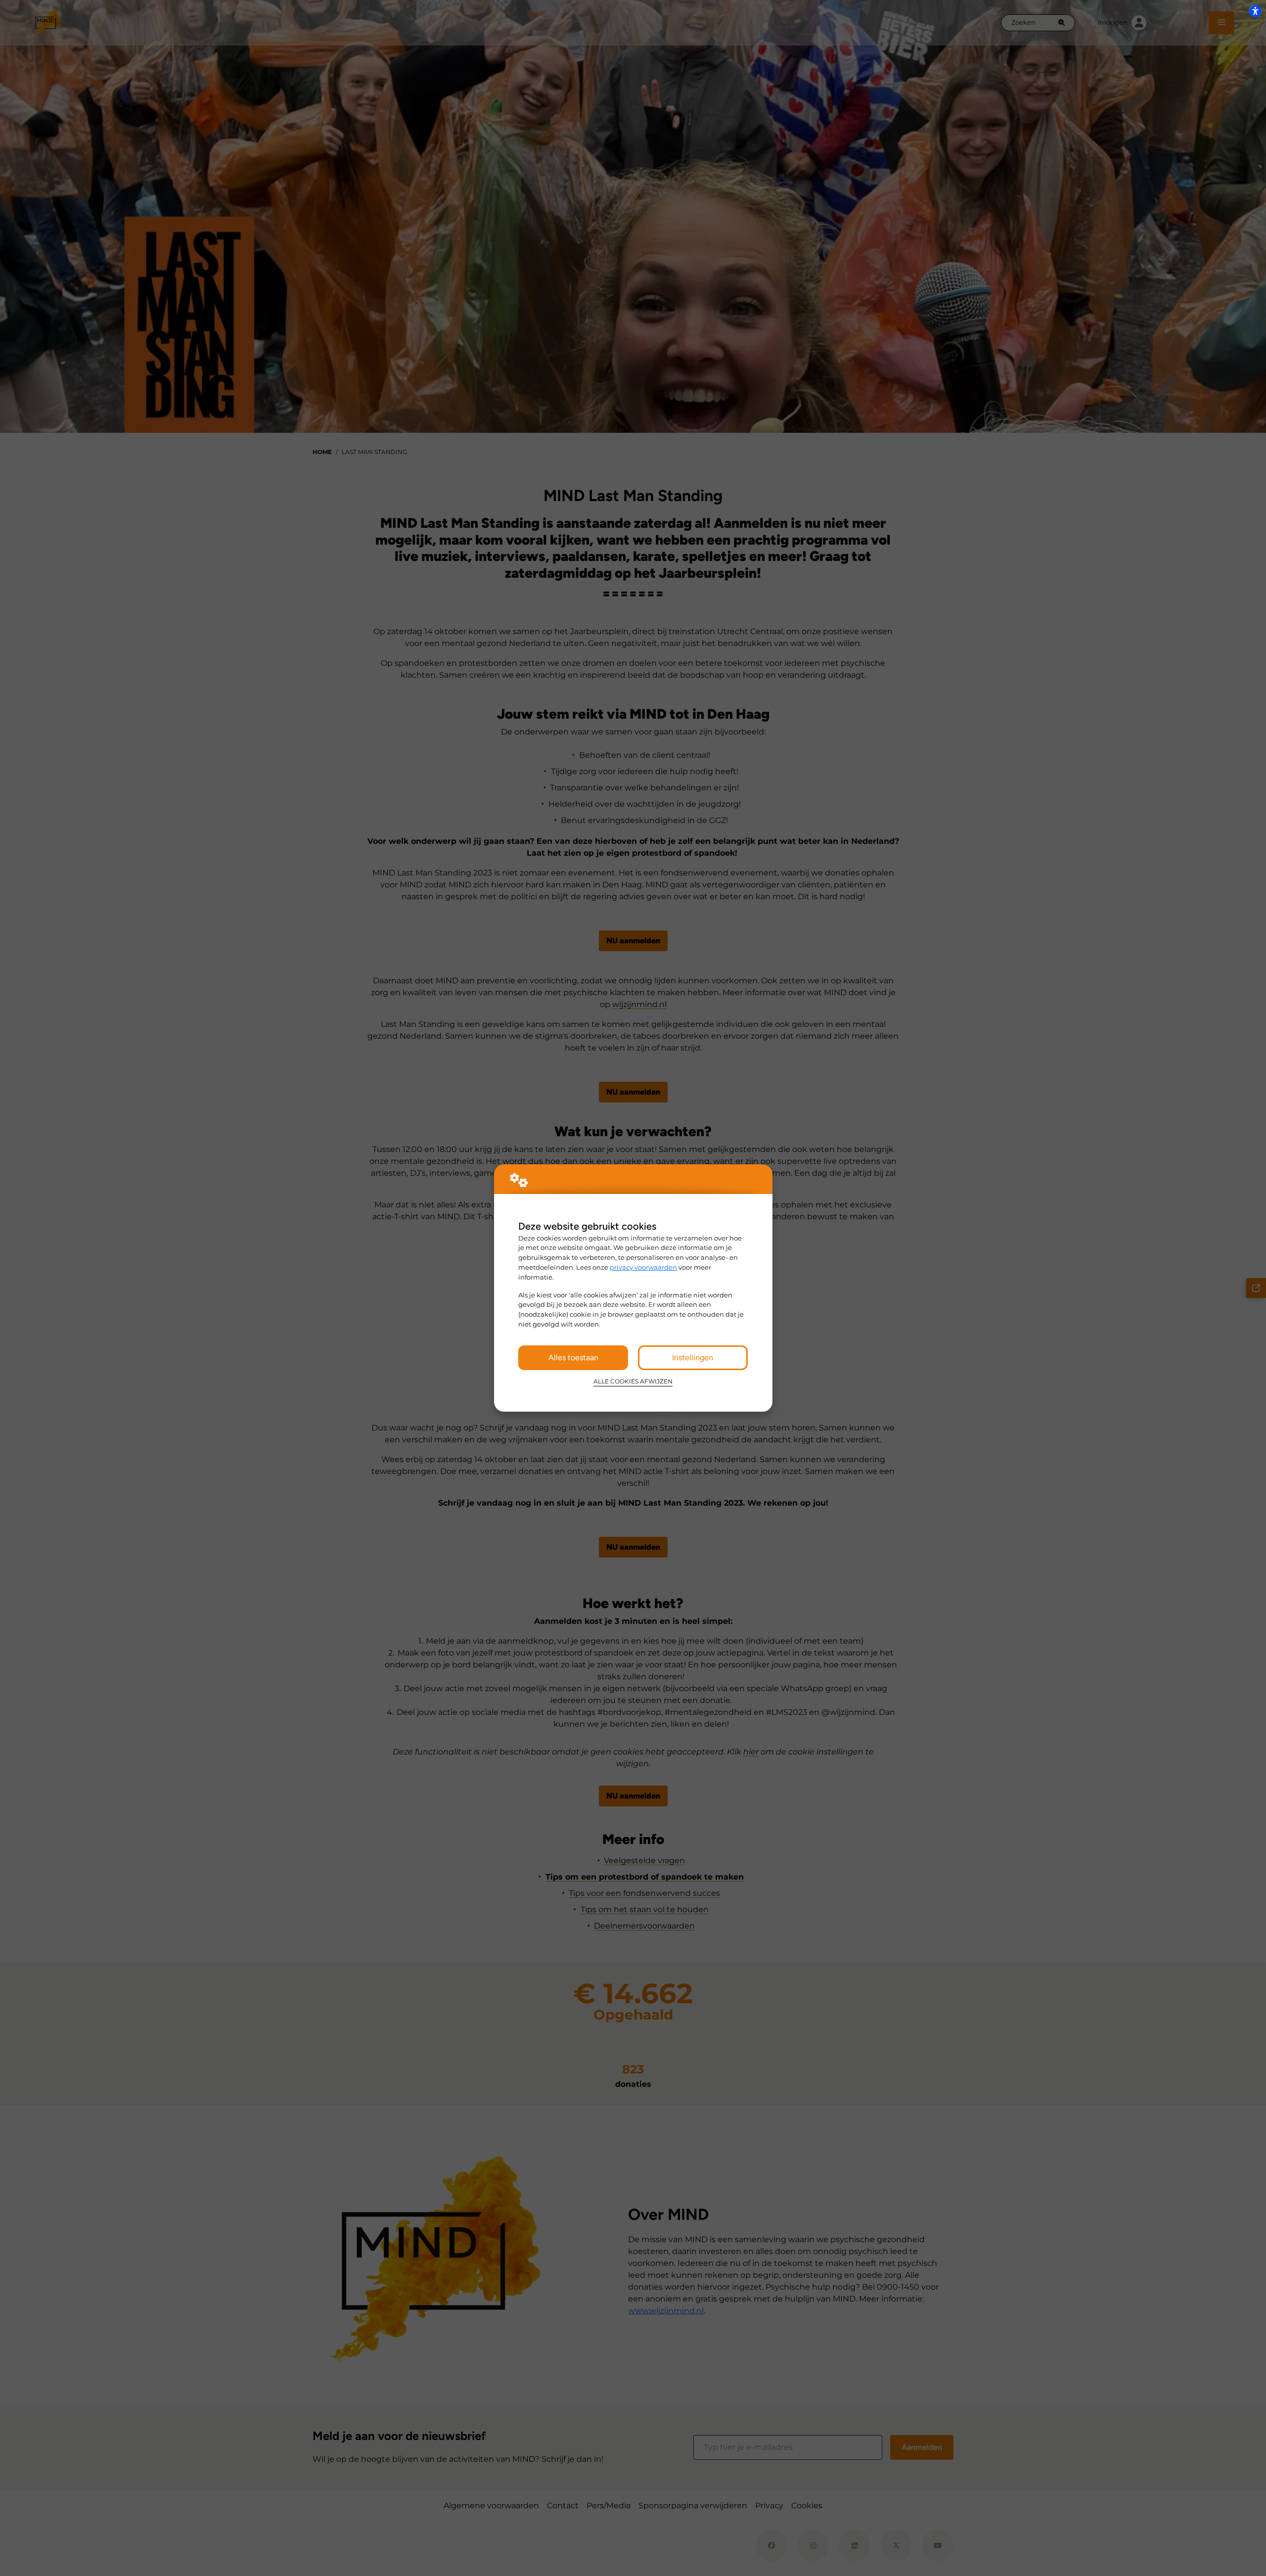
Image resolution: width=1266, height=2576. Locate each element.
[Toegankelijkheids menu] (1255, 11)
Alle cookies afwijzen (633, 1381)
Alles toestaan (573, 1357)
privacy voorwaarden (643, 1267)
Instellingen (693, 1357)
